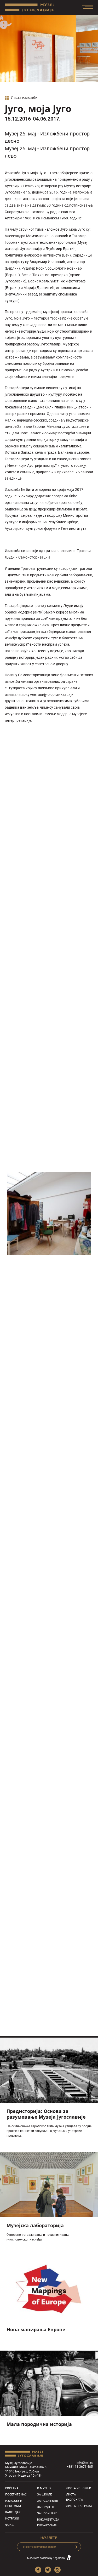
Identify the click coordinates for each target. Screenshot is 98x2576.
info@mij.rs (85, 2462)
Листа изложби (24, 98)
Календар (13, 2512)
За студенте (47, 2507)
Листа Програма (79, 2506)
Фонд (9, 2525)
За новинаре (47, 2513)
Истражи (12, 2518)
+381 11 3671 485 (80, 2466)
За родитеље (47, 2501)
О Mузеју (44, 2488)
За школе (44, 2494)
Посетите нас (16, 2494)
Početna (12, 2488)
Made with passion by (46, 2558)
